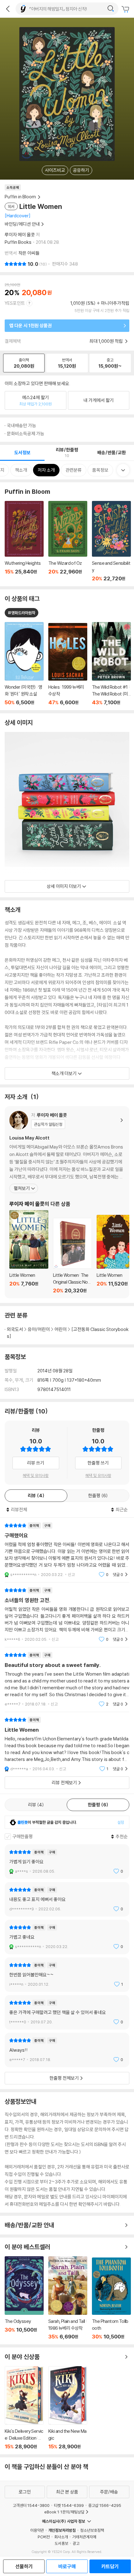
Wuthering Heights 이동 (24, 541)
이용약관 (37, 2530)
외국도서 (15, 1329)
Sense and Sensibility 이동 (111, 541)
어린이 (61, 1329)
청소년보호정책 (92, 2530)
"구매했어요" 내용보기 (67, 1550)
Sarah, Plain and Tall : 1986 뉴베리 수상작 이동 (68, 2298)
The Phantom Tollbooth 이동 (111, 2299)
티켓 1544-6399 (69, 2505)
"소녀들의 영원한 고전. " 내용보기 (67, 1615)
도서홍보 (61, 2543)
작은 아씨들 (29, 253)
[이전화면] (8, 9)
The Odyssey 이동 (24, 2298)
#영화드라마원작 (22, 613)
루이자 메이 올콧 (20, 235)
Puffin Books (18, 242)
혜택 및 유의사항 (36, 1475)
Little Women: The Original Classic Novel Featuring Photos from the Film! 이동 (72, 1256)
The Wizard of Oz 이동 (68, 541)
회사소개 (61, 2537)
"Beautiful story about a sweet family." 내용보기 (67, 1680)
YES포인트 (15, 303)
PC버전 (44, 2537)
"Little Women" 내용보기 (67, 1744)
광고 (76, 2543)
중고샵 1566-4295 (105, 2505)
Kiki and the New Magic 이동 (68, 2408)
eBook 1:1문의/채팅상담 (64, 2512)
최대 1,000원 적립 (107, 341)
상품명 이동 (24, 664)
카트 (126, 9)
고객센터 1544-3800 (31, 2505)
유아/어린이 (39, 1329)
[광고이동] (111, 9)
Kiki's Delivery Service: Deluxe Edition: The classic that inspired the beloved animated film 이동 (24, 2408)
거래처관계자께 (84, 2537)
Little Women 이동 (29, 1252)
